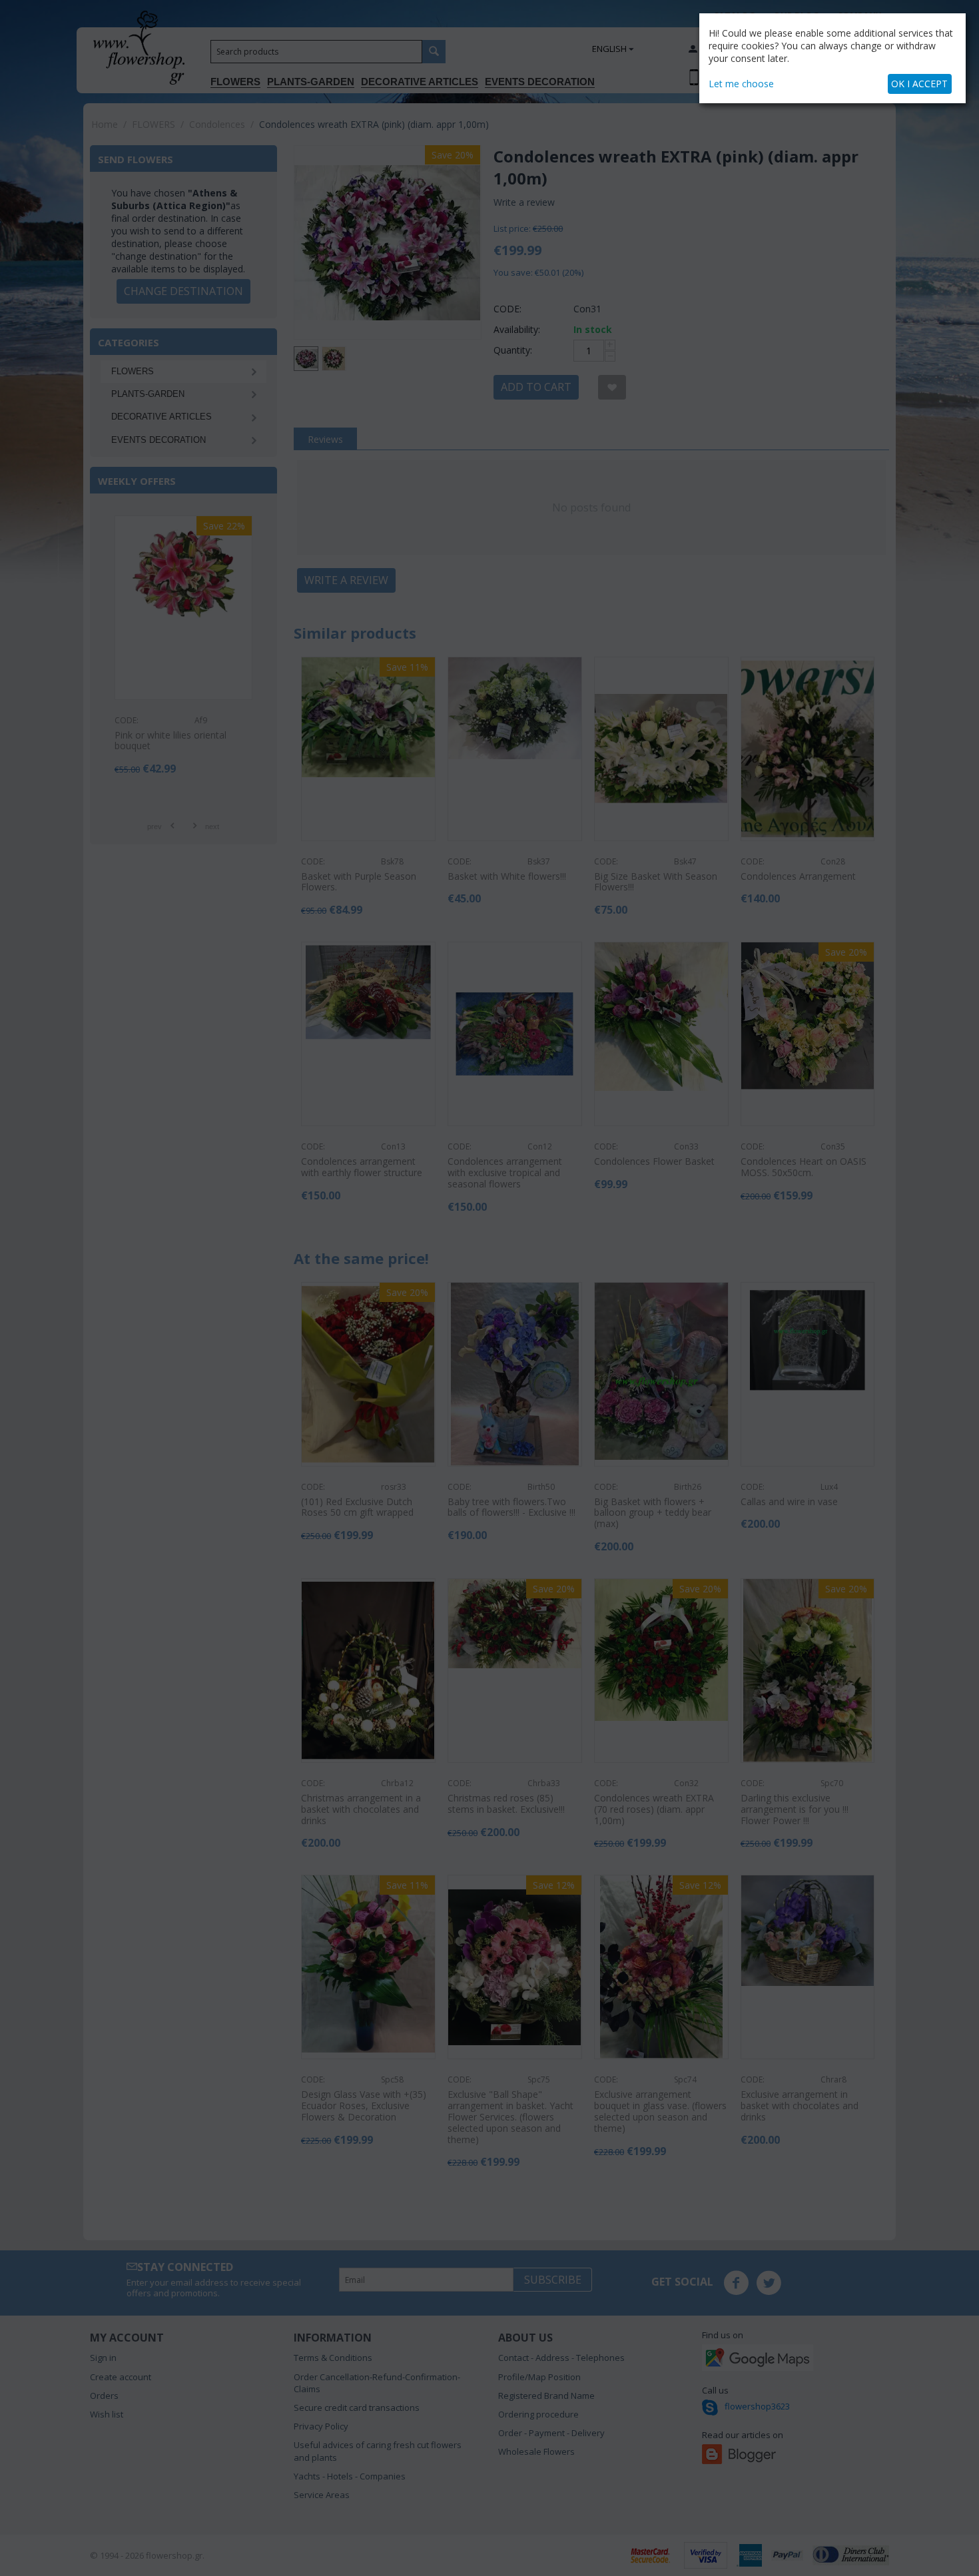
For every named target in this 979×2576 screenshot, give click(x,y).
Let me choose (741, 84)
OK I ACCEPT (919, 84)
